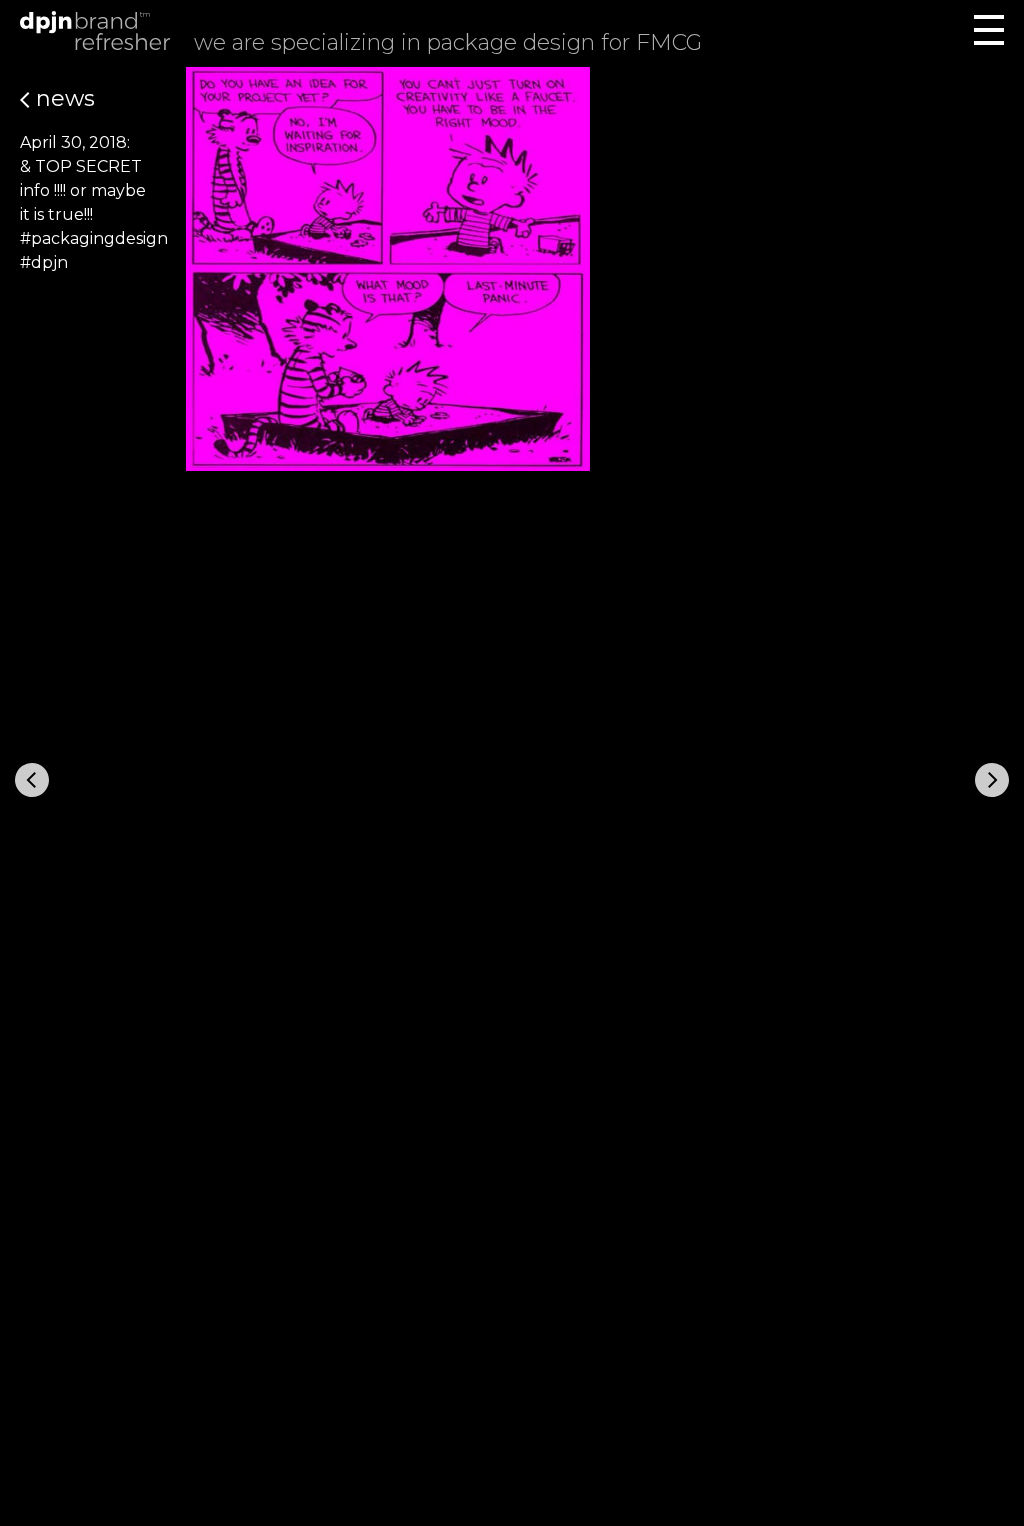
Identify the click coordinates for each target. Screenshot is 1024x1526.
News (62, 98)
